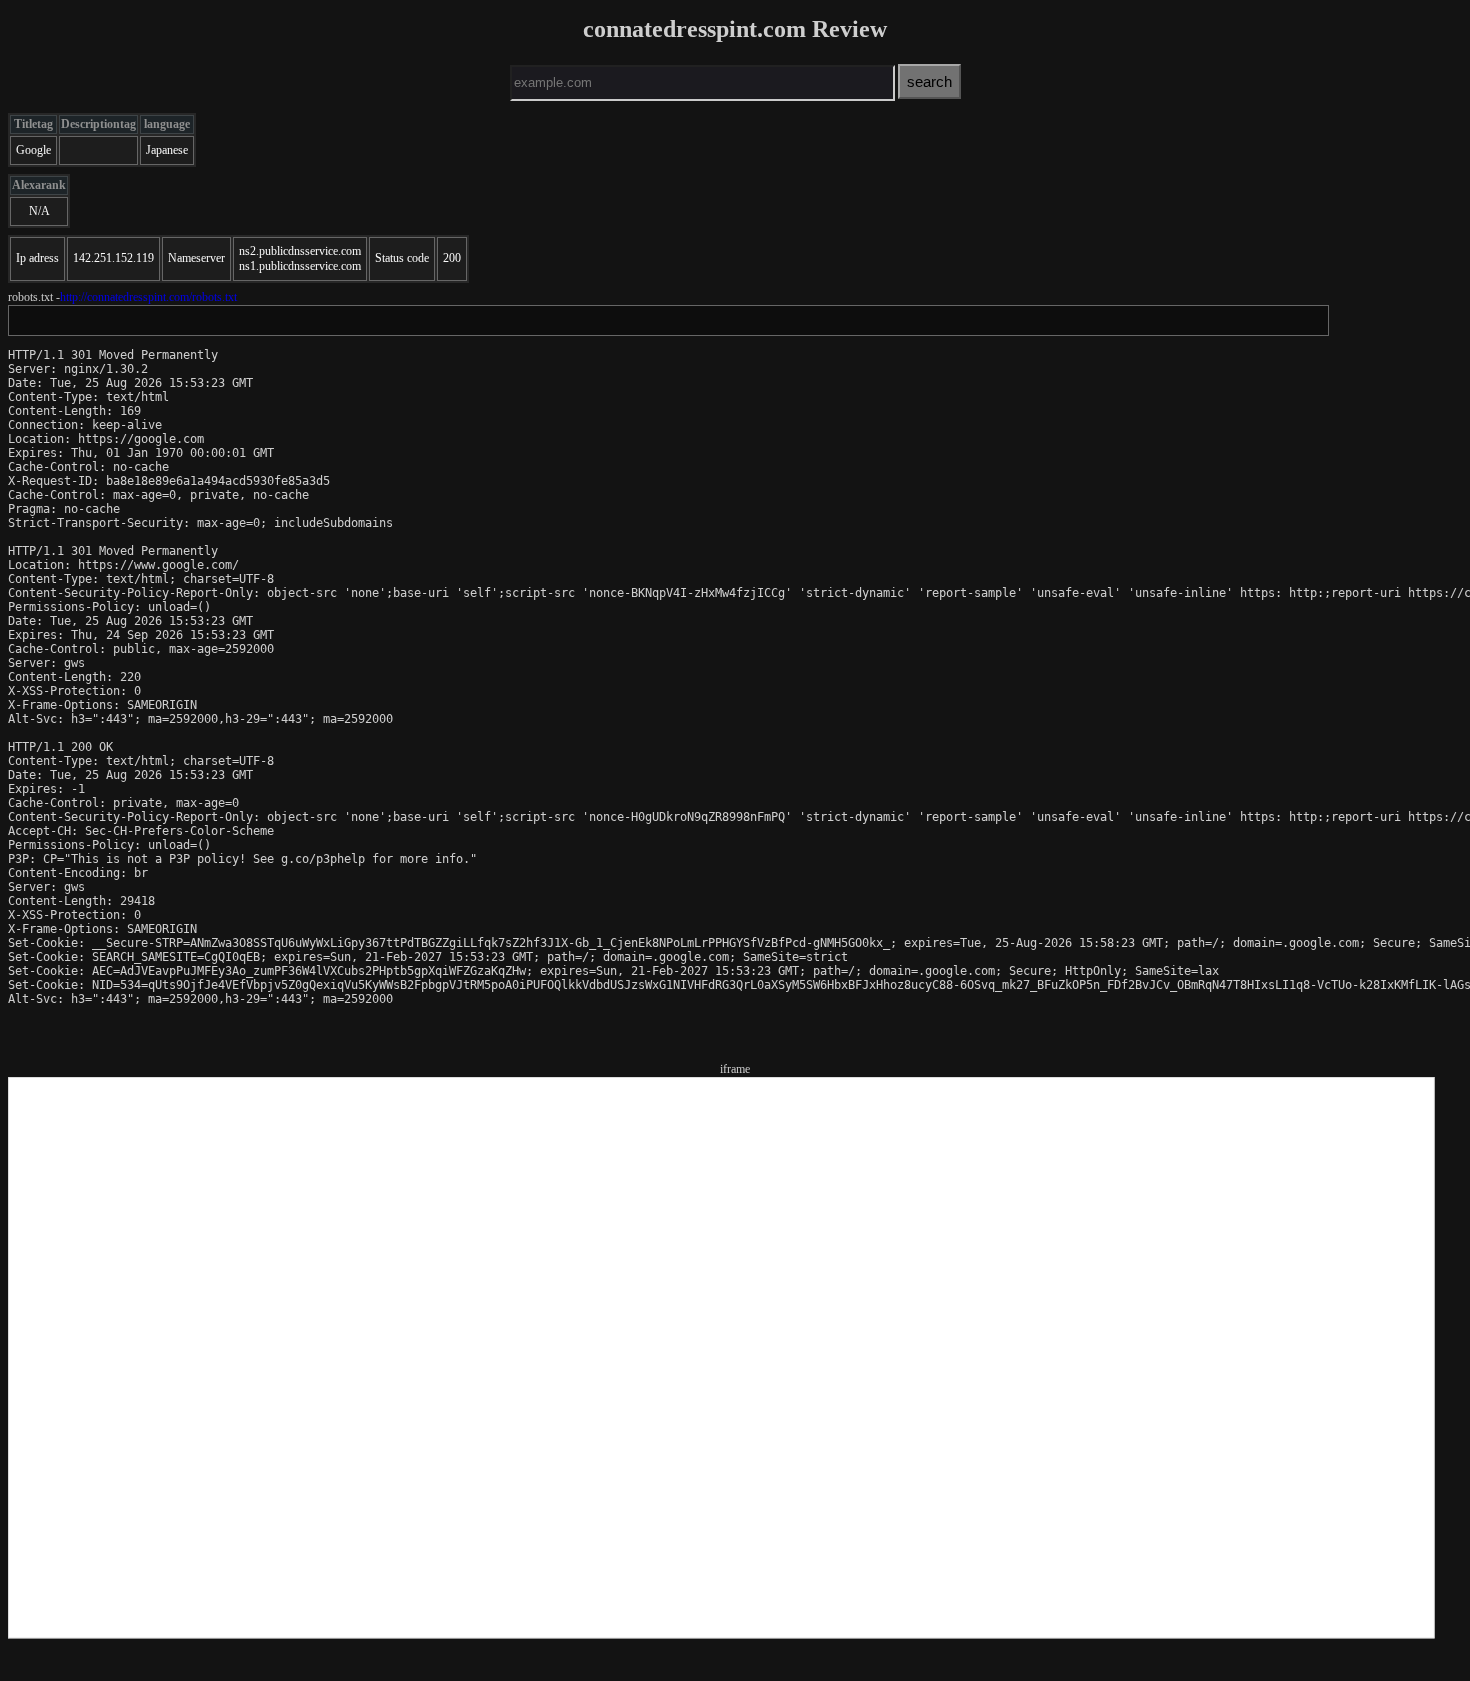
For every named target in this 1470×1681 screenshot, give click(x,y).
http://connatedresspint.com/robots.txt (148, 297)
